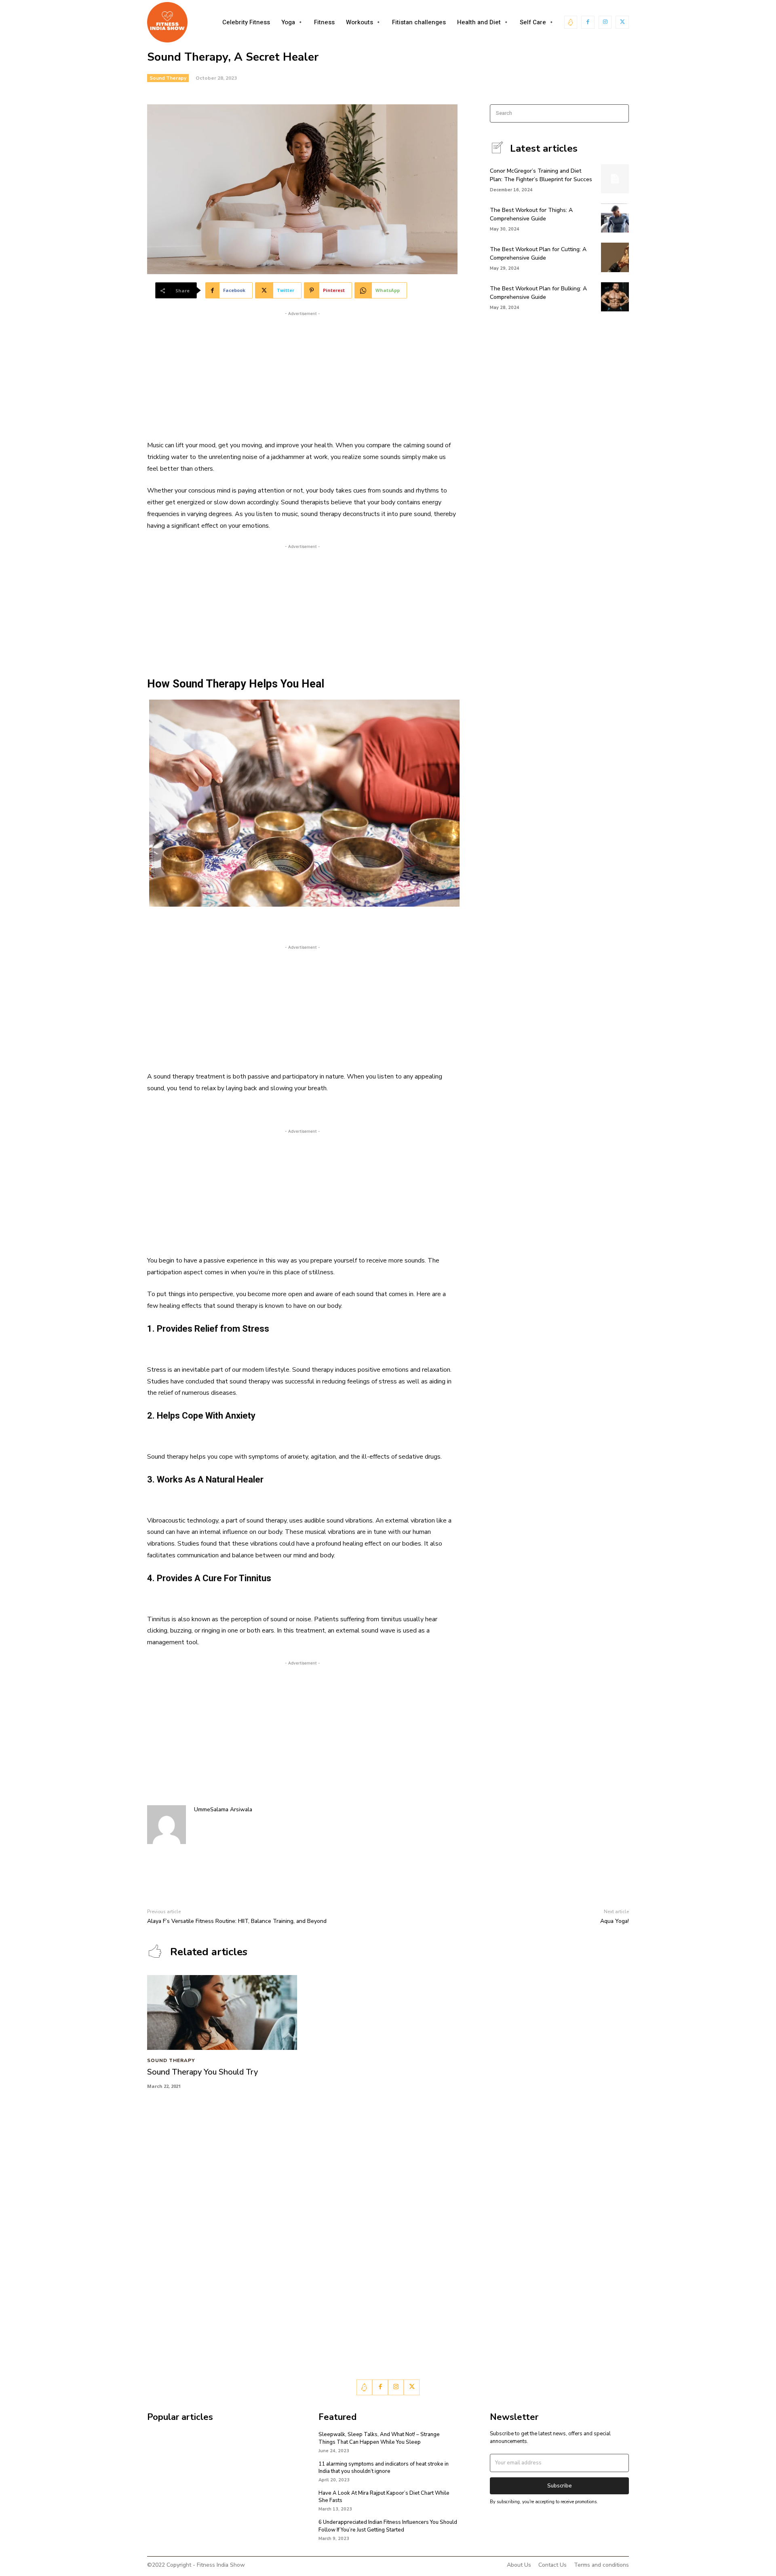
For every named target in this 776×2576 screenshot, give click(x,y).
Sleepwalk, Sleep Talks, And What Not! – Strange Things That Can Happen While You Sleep (379, 2438)
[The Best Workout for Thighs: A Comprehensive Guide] (615, 218)
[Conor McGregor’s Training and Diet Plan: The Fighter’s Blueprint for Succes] (615, 179)
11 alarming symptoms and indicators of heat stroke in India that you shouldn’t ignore (384, 2468)
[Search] (620, 113)
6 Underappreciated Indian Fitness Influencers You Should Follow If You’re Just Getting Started (388, 2526)
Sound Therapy (168, 78)
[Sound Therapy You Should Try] (222, 2012)
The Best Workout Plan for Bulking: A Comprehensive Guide (538, 293)
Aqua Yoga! (615, 1921)
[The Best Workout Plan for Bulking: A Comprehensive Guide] (615, 297)
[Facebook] (588, 22)
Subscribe (560, 2486)
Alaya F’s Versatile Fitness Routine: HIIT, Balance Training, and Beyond (237, 1921)
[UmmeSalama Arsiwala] (167, 1825)
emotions (255, 526)
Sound (290, 502)
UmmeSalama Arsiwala (223, 1809)
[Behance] (571, 22)
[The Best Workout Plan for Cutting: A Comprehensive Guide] (615, 257)
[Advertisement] (302, 374)
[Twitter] (622, 22)
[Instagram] (605, 22)
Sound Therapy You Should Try (202, 2072)
